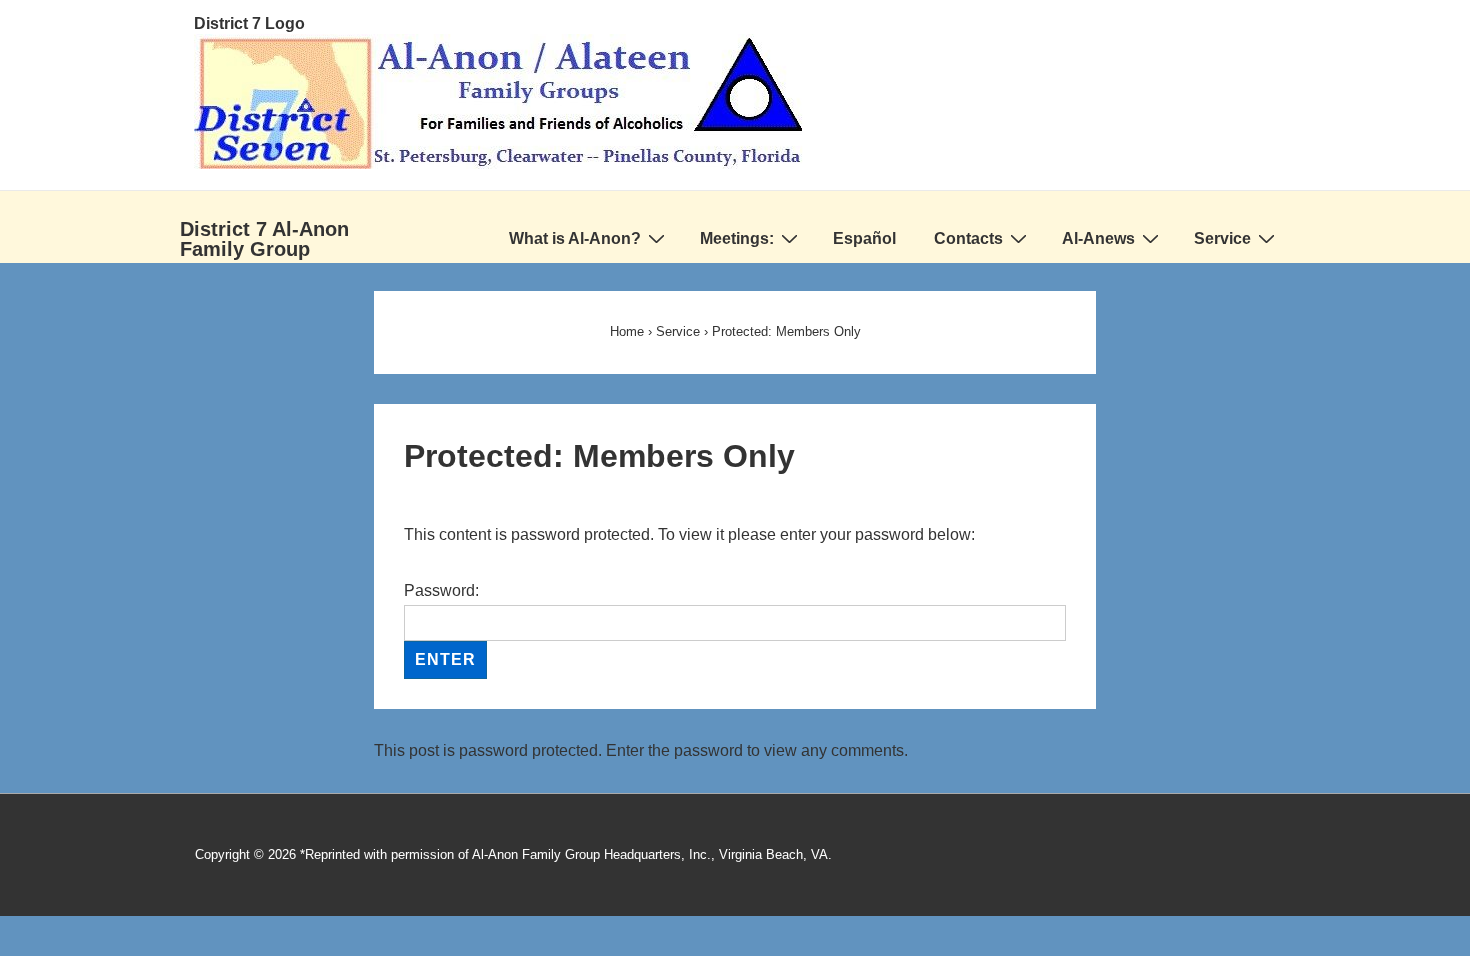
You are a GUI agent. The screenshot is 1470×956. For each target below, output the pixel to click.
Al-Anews (1098, 238)
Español (864, 238)
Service (1222, 238)
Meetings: (737, 238)
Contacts (968, 238)
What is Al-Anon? (575, 238)
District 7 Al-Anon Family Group (264, 239)
